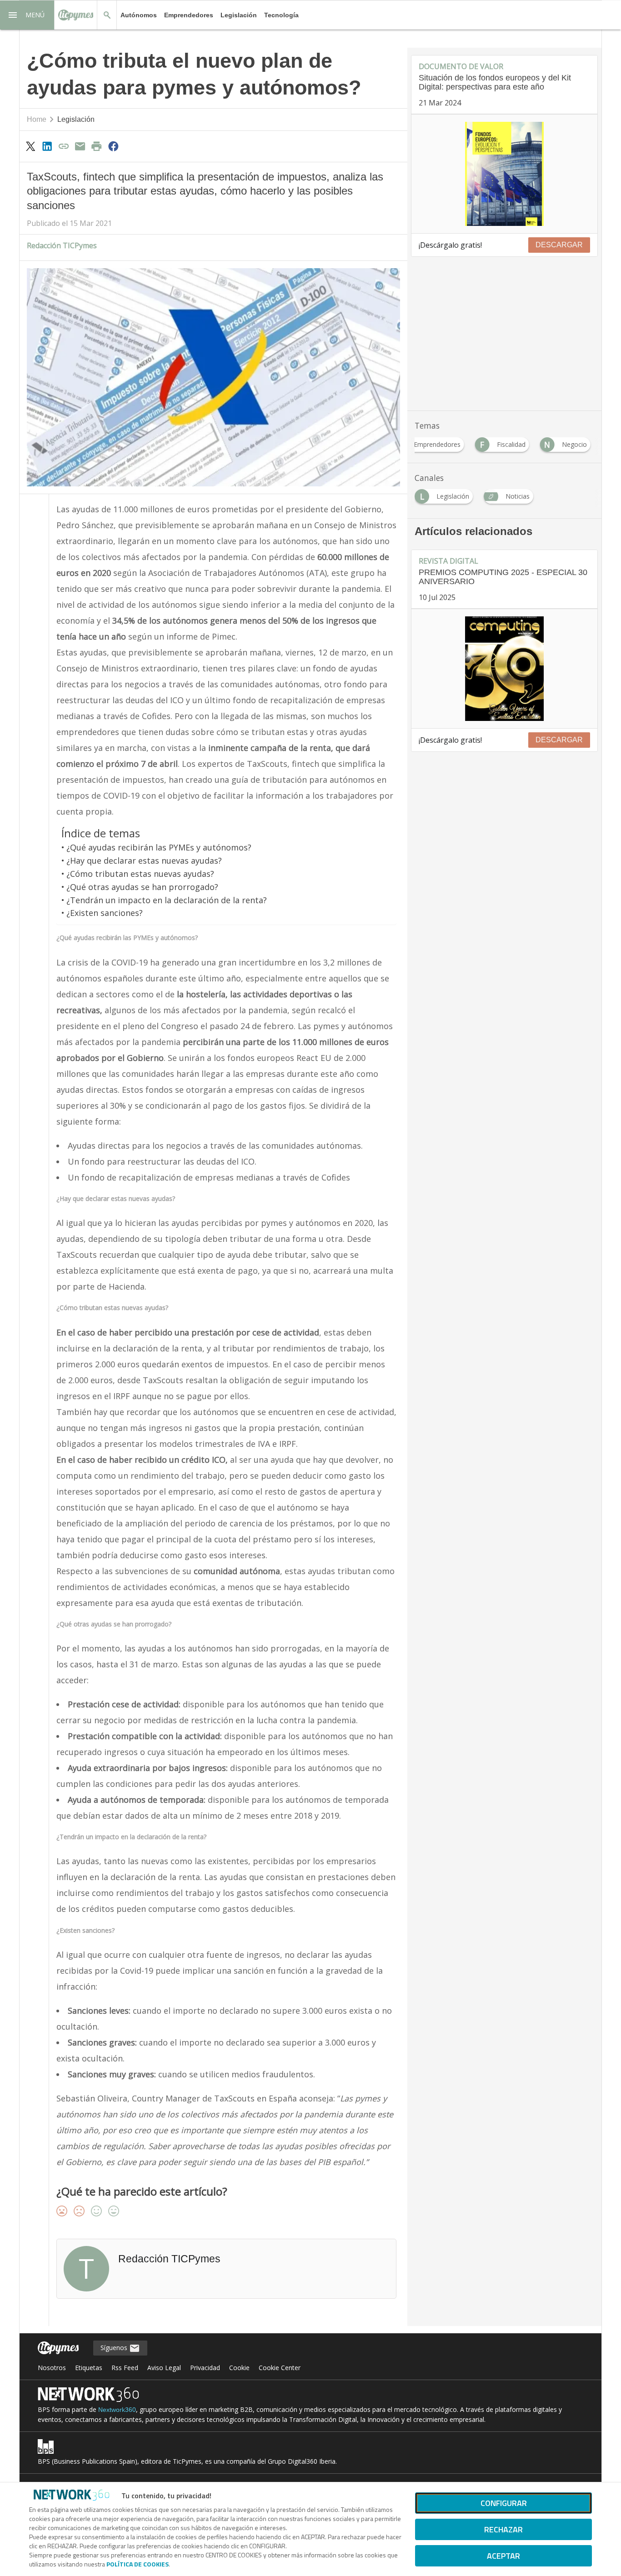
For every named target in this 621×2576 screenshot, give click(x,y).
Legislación (239, 15)
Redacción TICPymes (62, 245)
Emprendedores (189, 15)
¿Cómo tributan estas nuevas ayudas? (140, 874)
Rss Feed (125, 2368)
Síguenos (115, 2348)
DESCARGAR (559, 245)
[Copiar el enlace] (64, 146)
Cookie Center (280, 2368)
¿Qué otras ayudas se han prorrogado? (142, 887)
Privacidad (205, 2368)
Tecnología (281, 15)
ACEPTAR (503, 2556)
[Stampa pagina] (97, 146)
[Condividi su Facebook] (113, 146)
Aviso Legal (164, 2368)
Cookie (239, 2368)
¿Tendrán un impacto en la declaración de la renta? (167, 900)
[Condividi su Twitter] (30, 146)
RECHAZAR (503, 2529)
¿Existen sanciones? (105, 913)
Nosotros (52, 2368)
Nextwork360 (117, 2410)
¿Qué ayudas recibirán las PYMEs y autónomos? (159, 847)
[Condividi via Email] (80, 146)
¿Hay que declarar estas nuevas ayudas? (144, 860)
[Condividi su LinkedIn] (47, 146)
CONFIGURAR (504, 2503)
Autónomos (139, 15)
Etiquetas (89, 2368)
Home (37, 119)
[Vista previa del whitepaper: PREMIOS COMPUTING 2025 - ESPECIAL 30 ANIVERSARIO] (504, 669)
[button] (27, 15)
